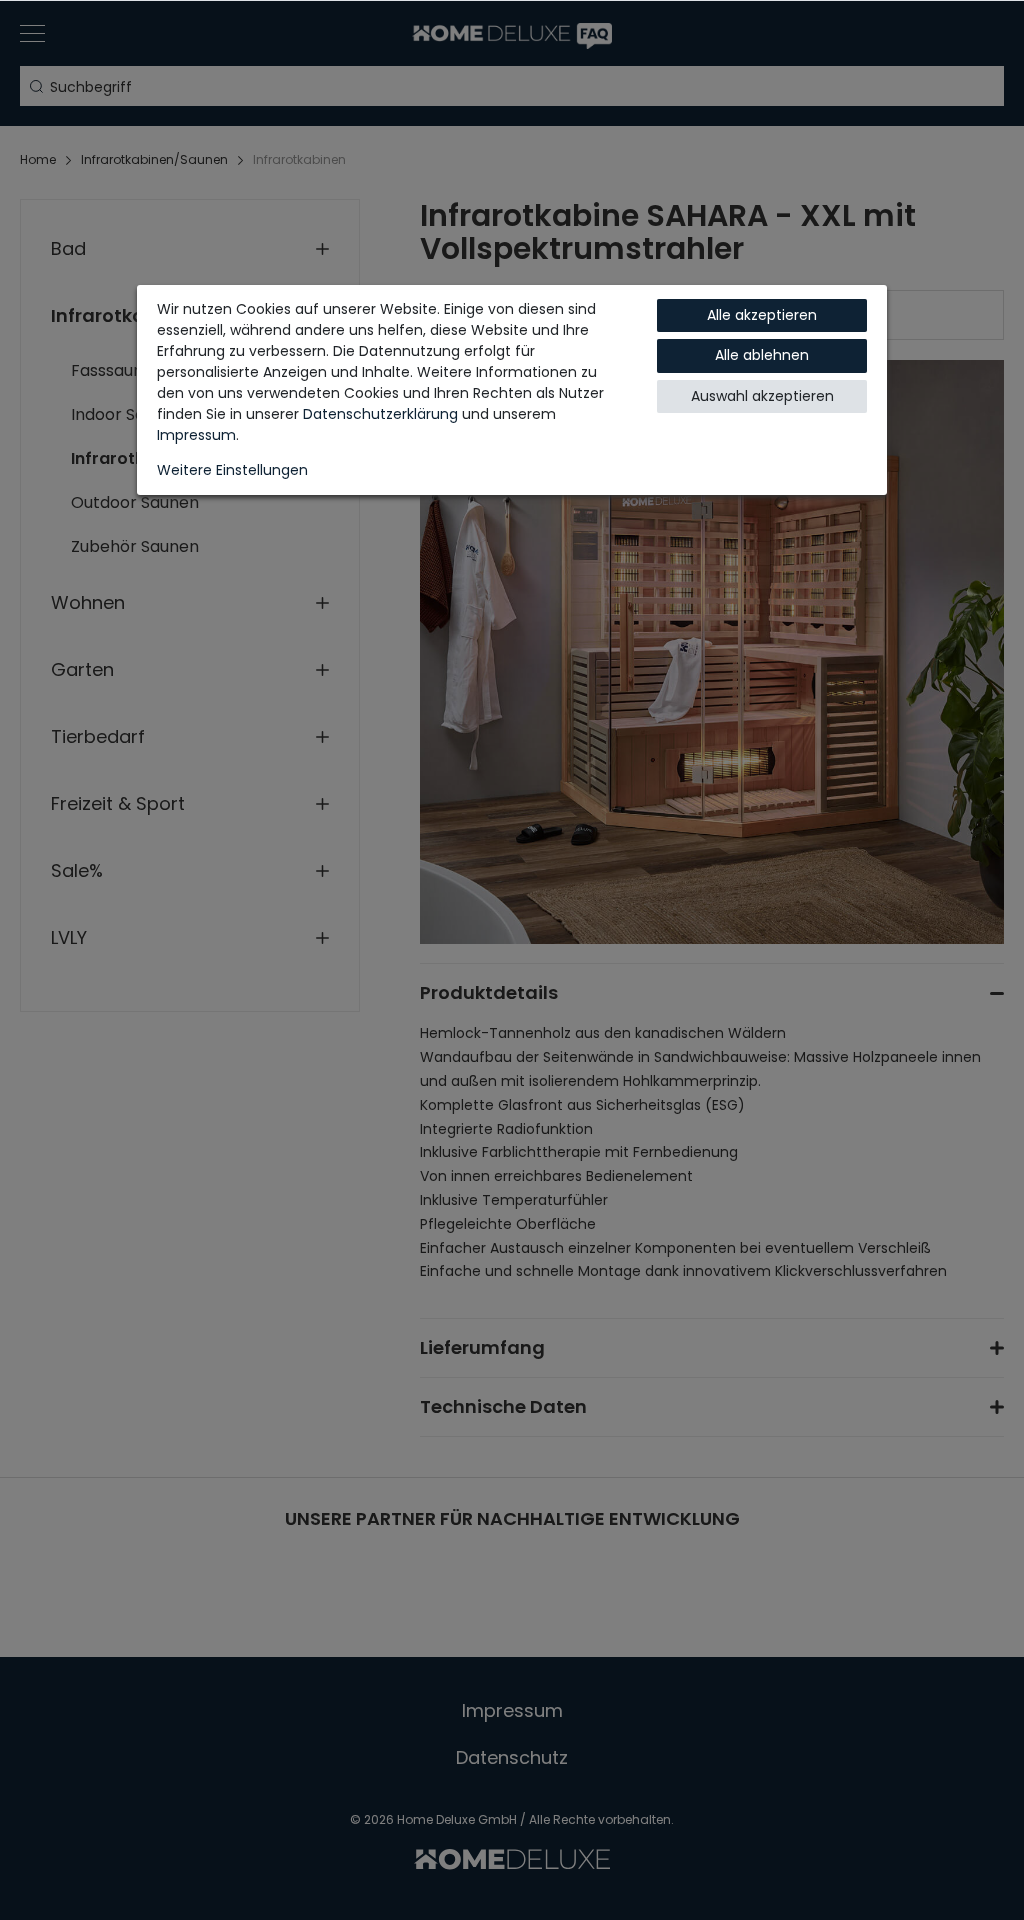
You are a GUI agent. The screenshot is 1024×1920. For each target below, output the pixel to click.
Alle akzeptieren (762, 315)
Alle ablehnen (762, 355)
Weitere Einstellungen (232, 470)
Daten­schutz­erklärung (380, 414)
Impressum (196, 435)
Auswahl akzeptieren (762, 396)
